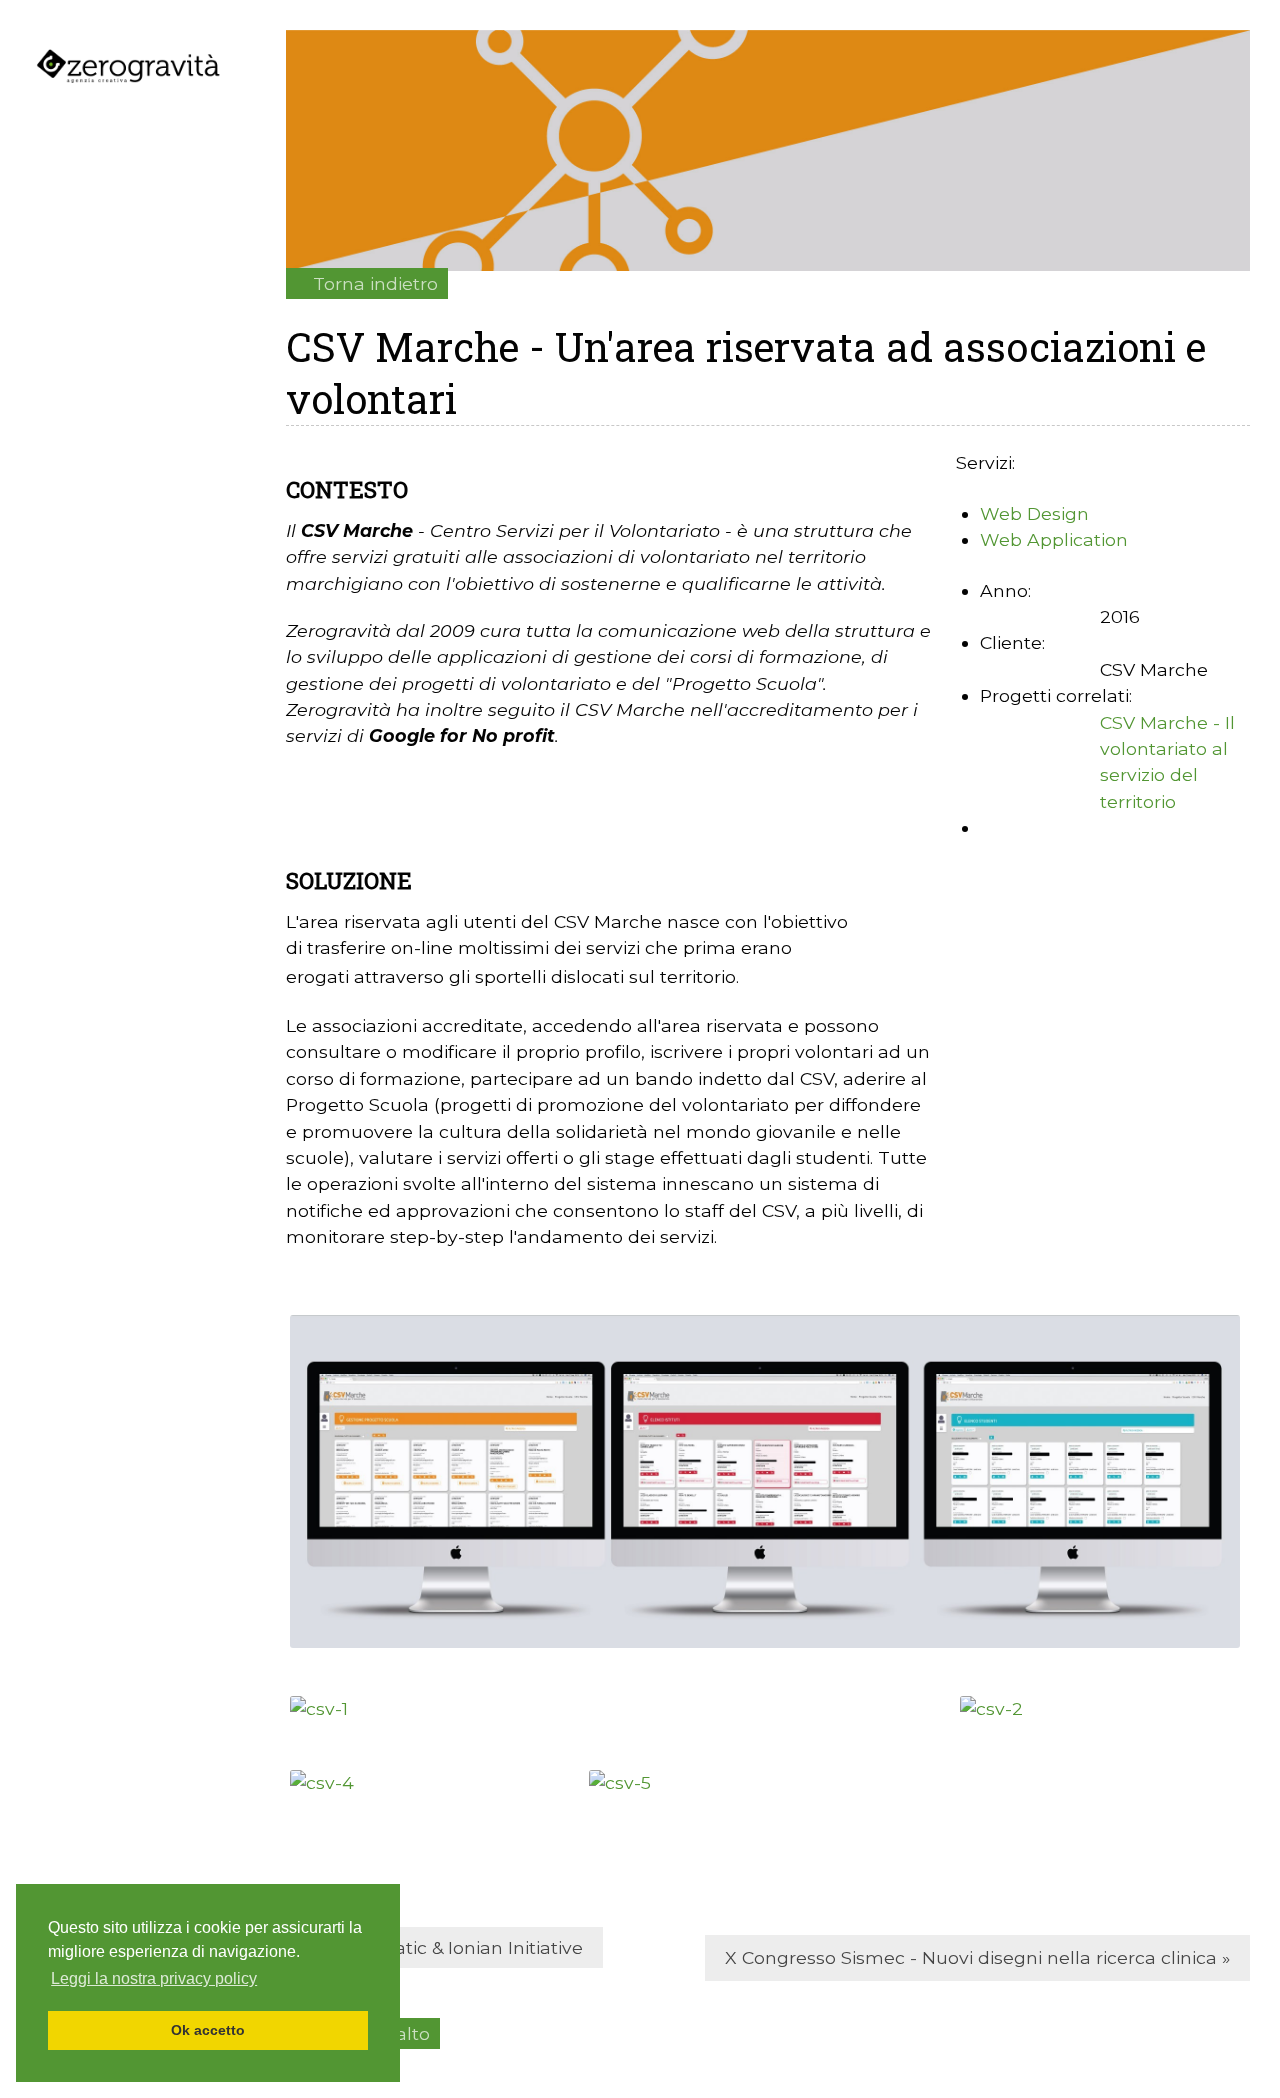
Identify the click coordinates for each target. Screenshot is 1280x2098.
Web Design (1034, 513)
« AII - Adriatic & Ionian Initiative (444, 1947)
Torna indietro (375, 283)
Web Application (1054, 539)
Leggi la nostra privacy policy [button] (154, 1978)
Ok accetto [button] (208, 2030)
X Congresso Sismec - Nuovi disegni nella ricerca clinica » (977, 1957)
